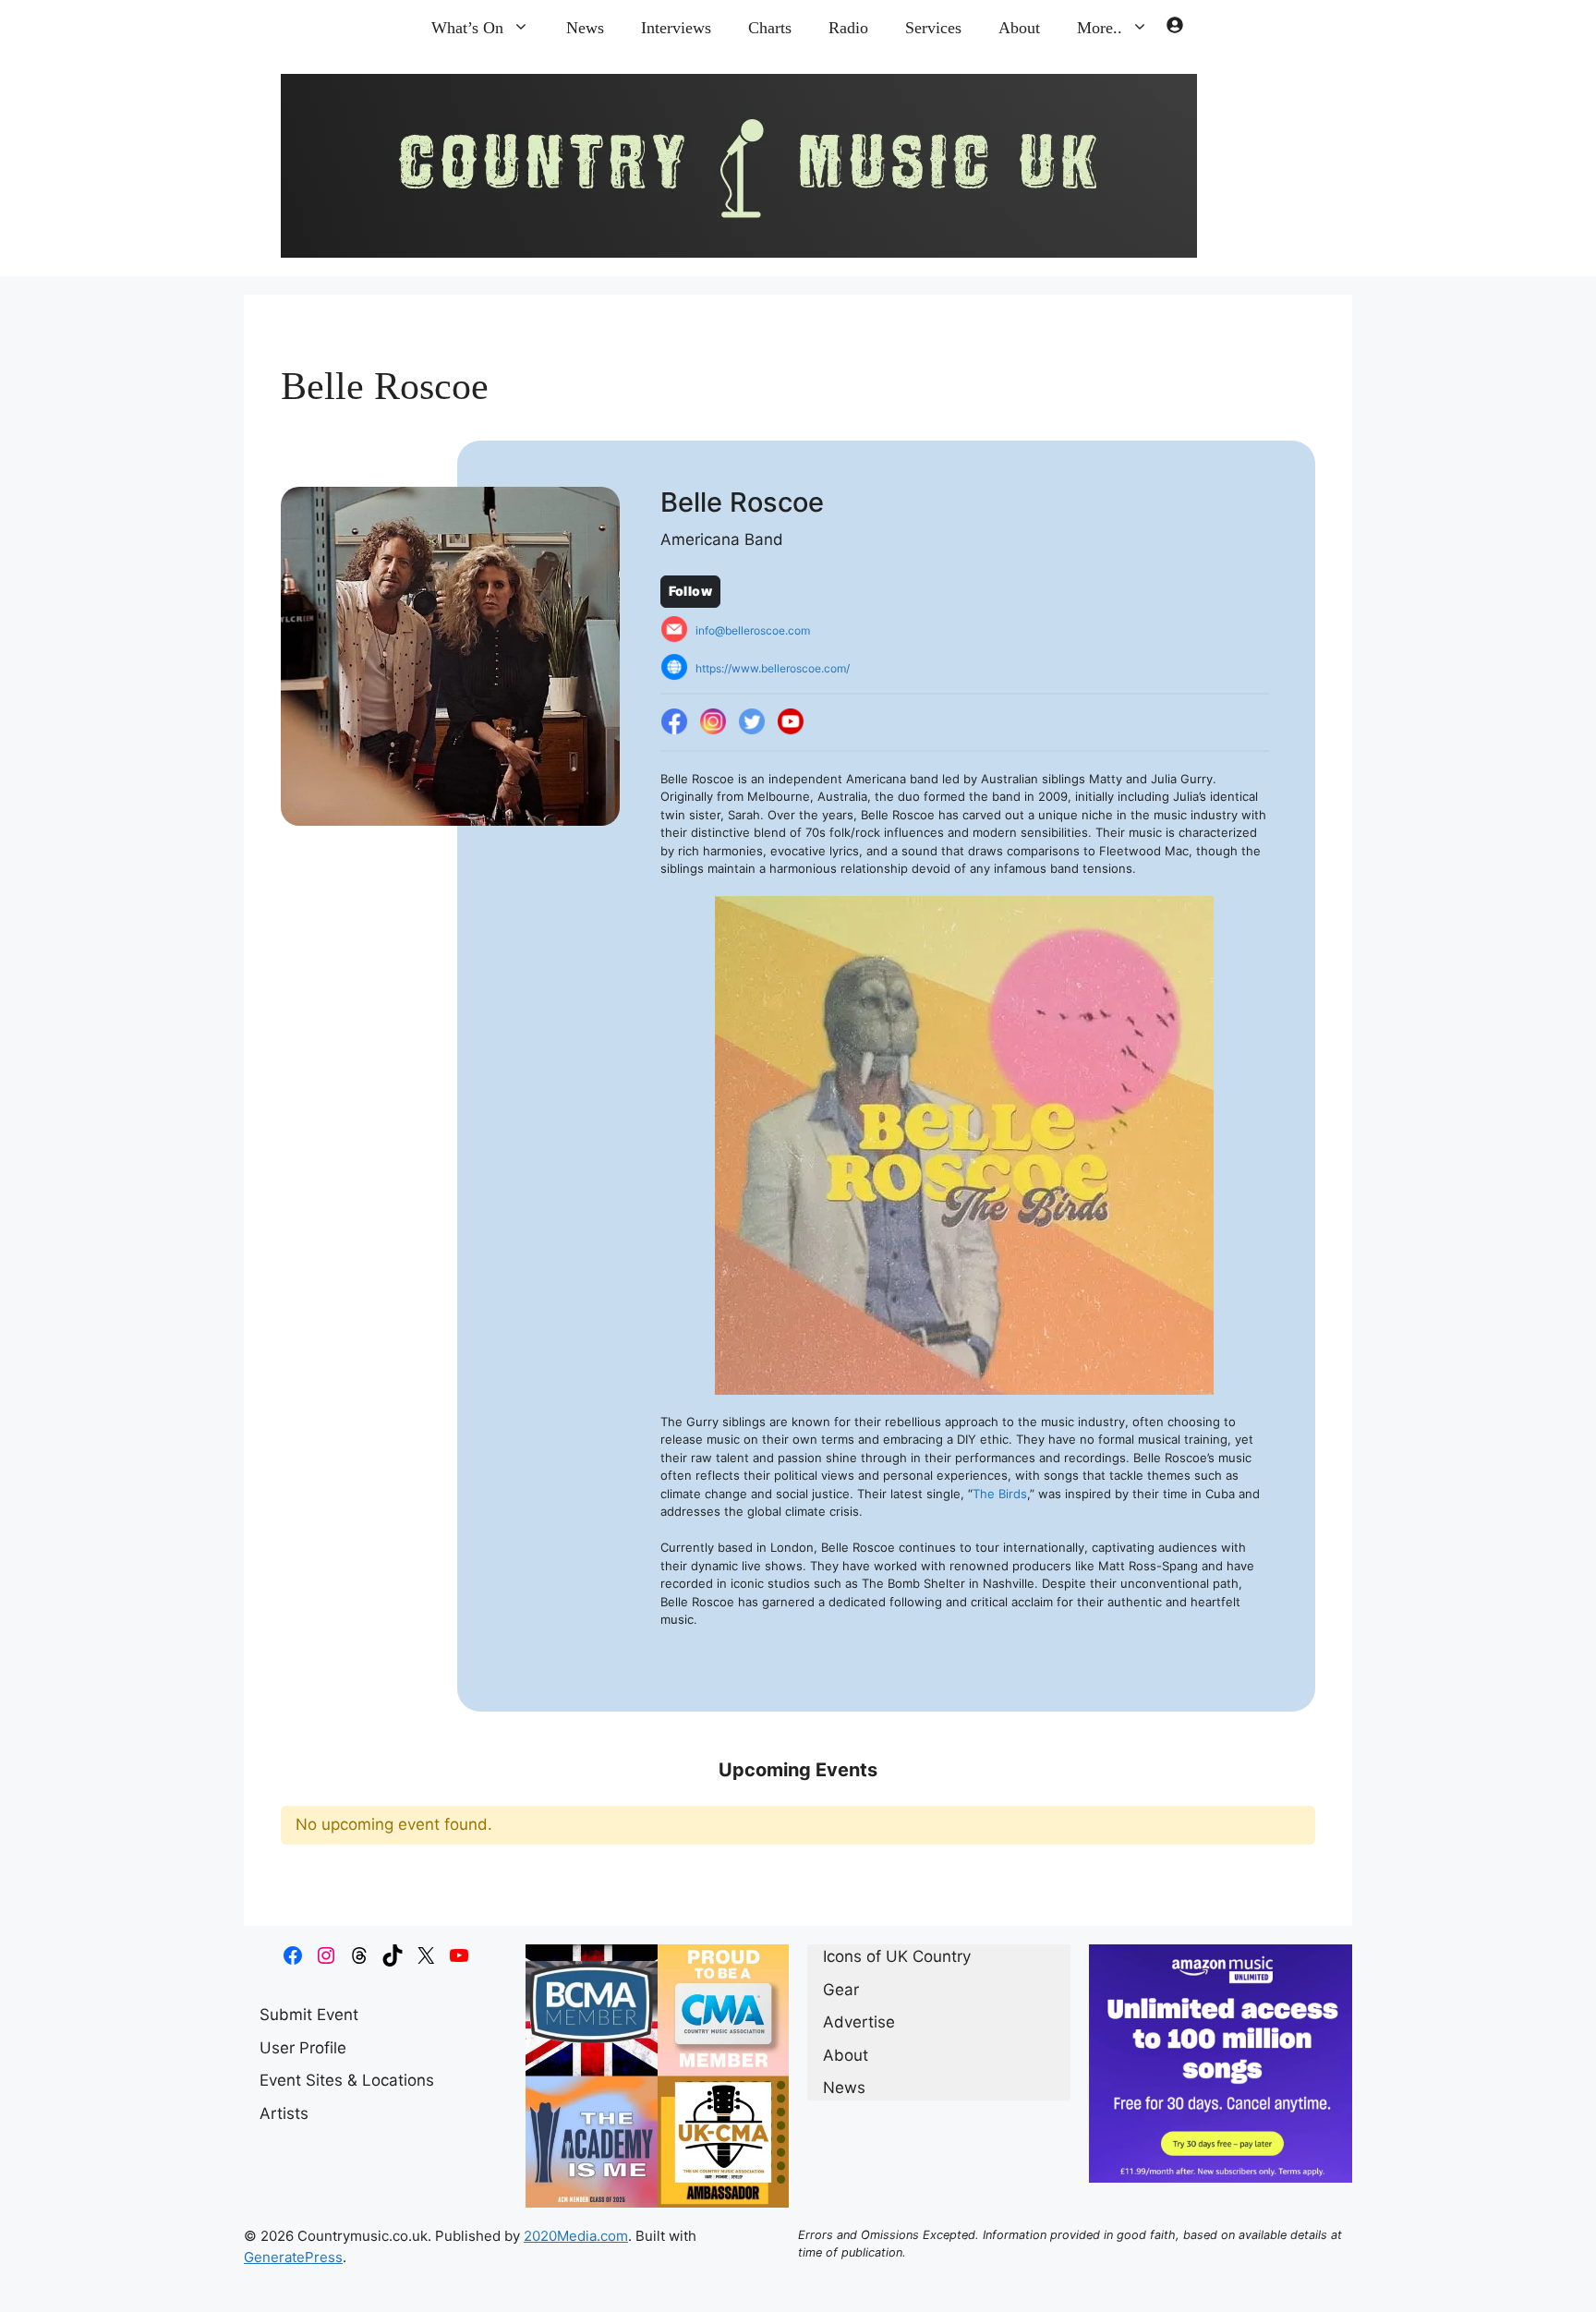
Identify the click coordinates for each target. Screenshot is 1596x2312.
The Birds (1000, 1494)
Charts (770, 28)
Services (933, 28)
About (1019, 28)
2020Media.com (576, 2236)
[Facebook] (674, 722)
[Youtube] (791, 722)
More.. (1100, 28)
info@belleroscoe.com (753, 630)
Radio (848, 28)
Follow (691, 591)
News (585, 28)
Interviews (676, 28)
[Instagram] (713, 722)
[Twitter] (752, 722)
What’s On (467, 28)
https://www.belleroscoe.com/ (773, 668)
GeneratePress (293, 2257)
